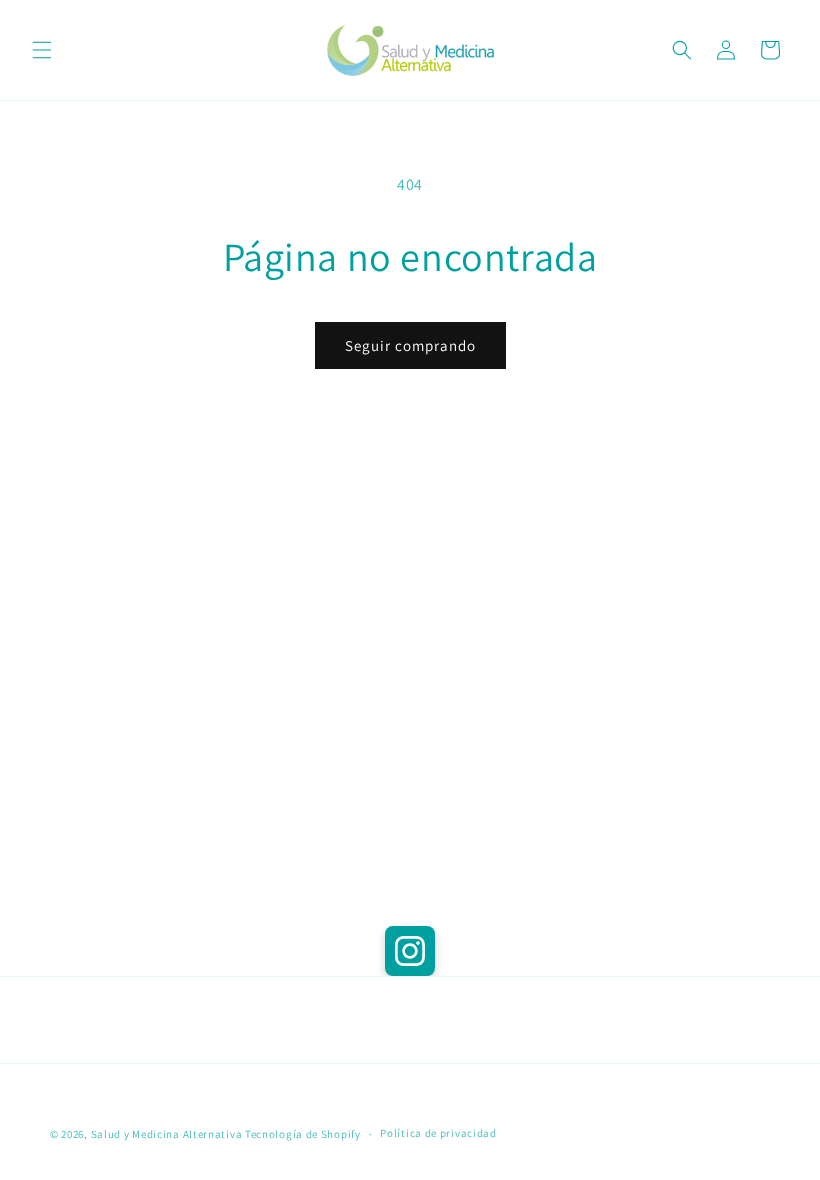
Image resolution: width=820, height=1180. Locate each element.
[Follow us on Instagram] (410, 951)
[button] (42, 50)
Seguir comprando (410, 345)
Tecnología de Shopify (303, 1134)
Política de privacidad (438, 1133)
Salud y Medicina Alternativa (167, 1134)
